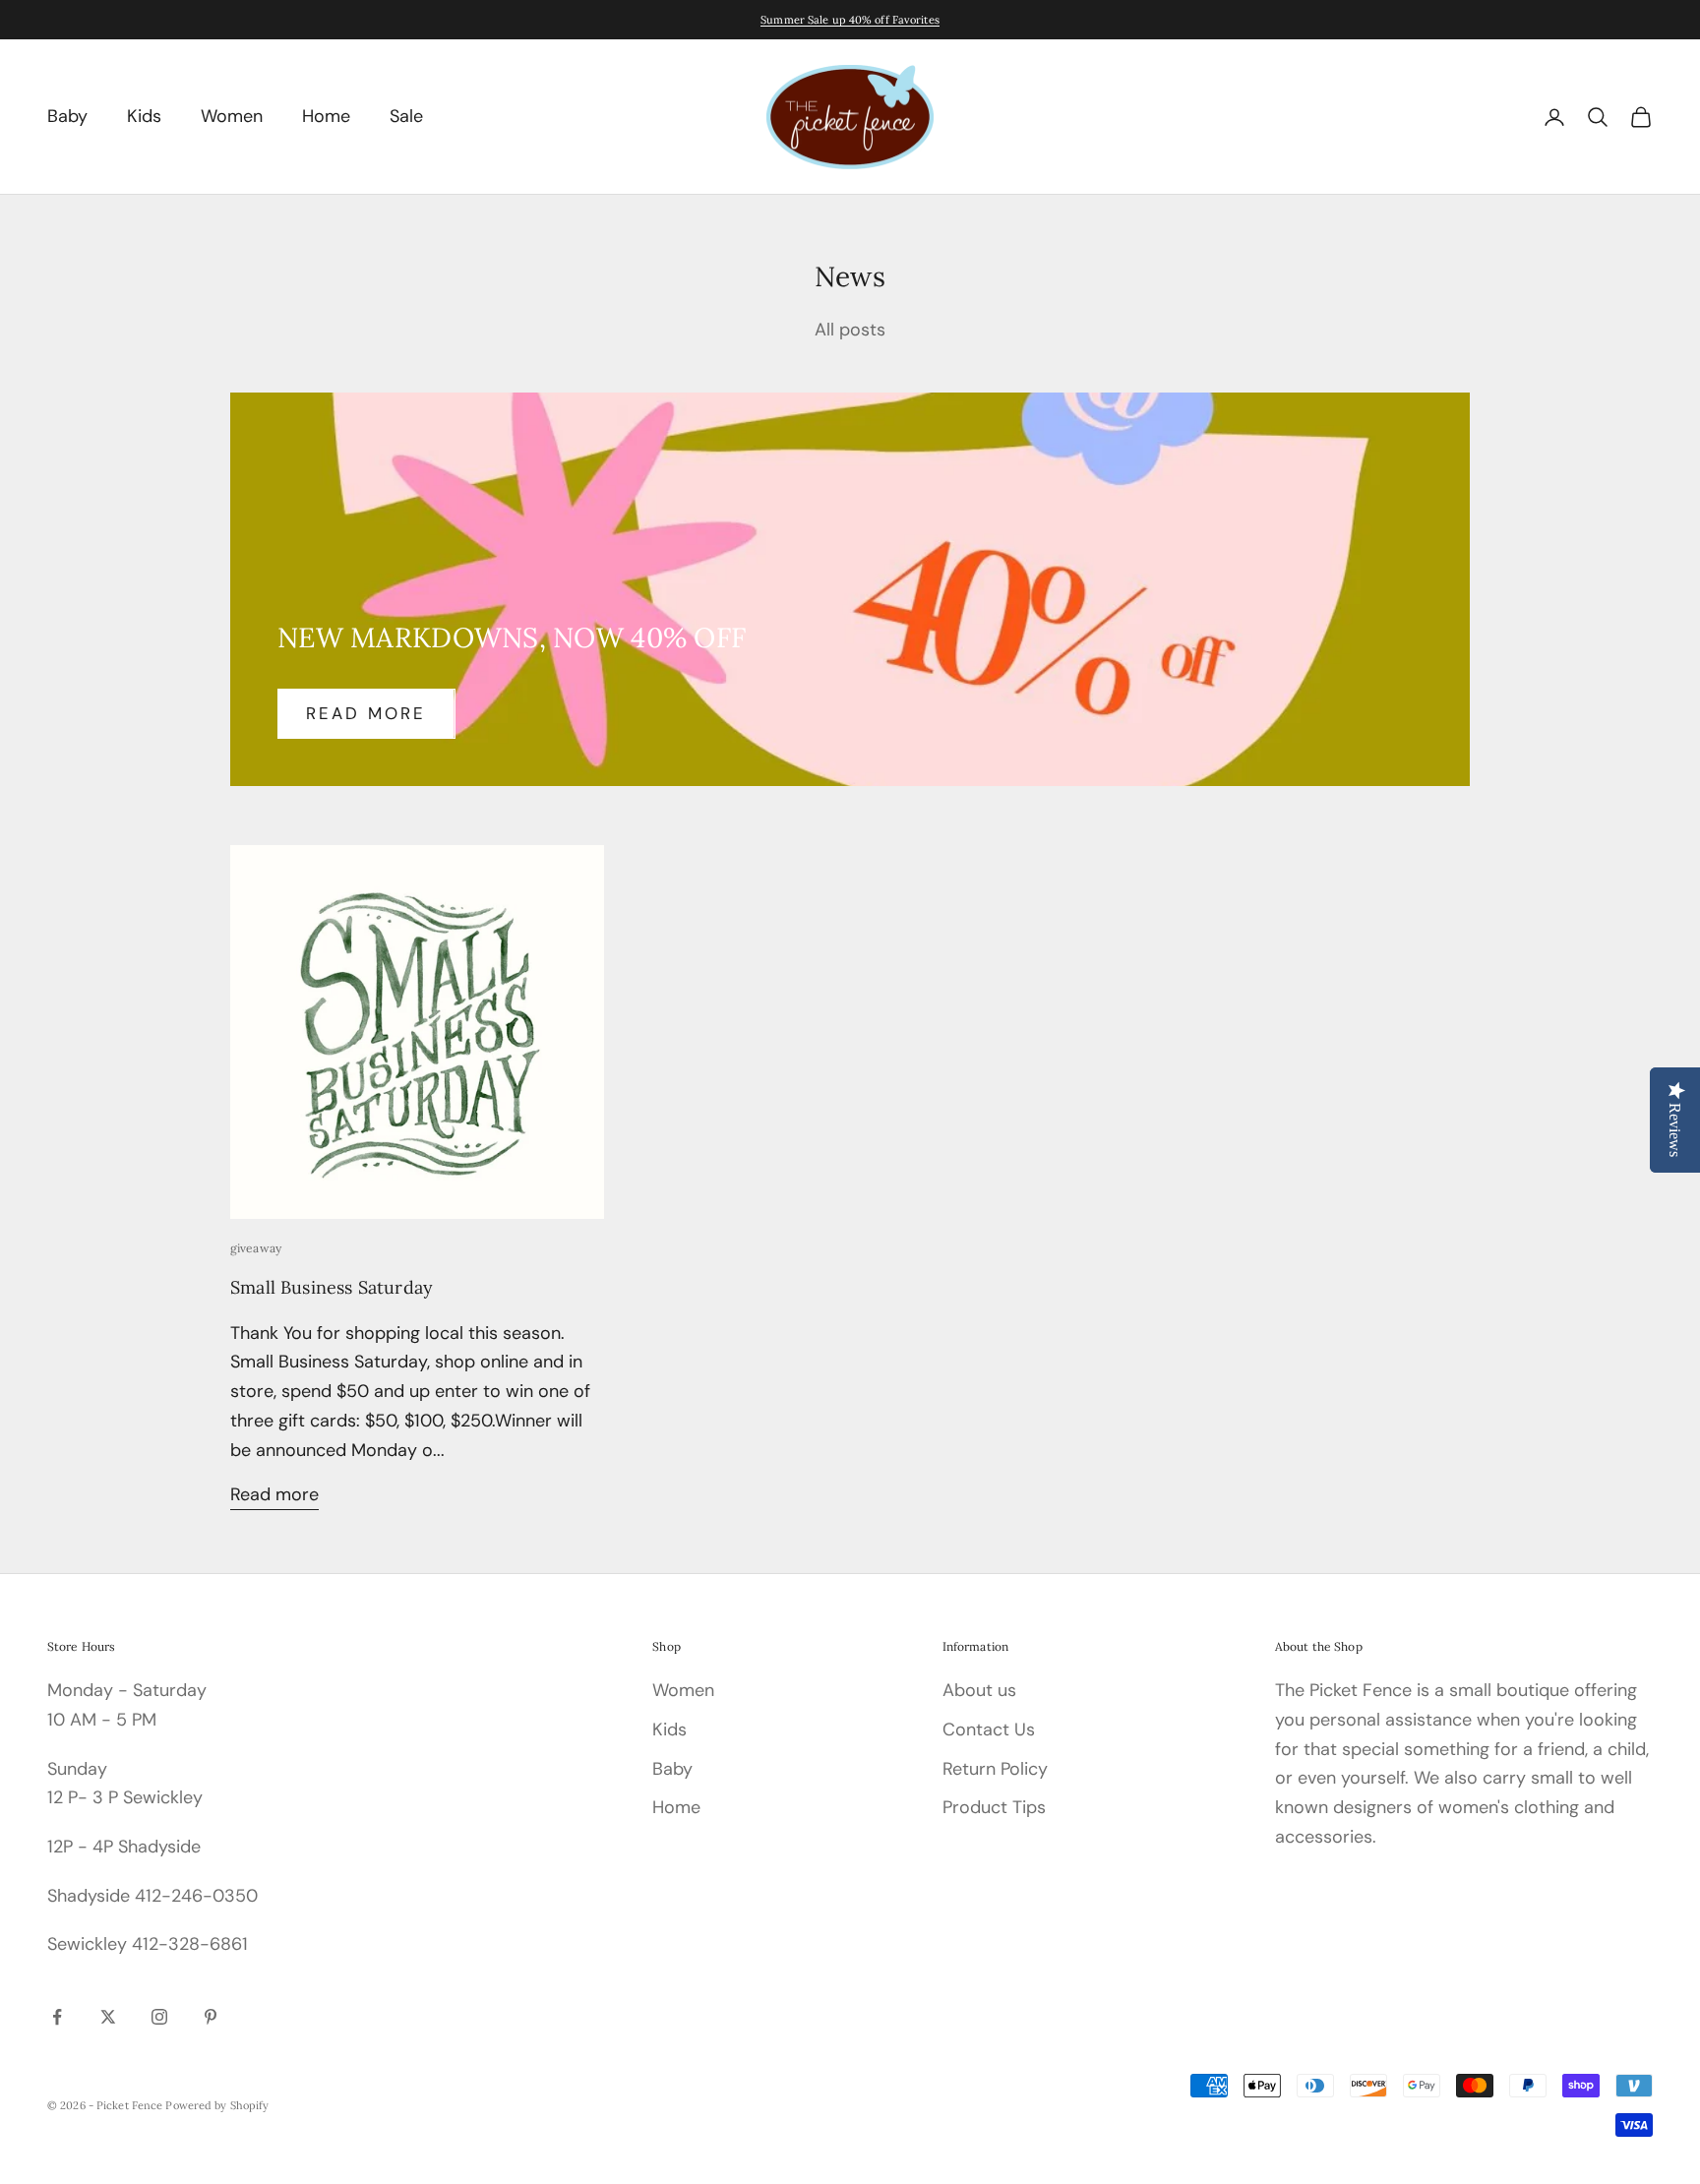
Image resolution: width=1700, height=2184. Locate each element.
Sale (406, 116)
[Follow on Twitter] (108, 2017)
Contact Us (989, 1729)
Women (232, 116)
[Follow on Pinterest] (211, 2017)
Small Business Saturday (332, 1287)
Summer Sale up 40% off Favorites (850, 20)
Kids (144, 116)
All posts (850, 330)
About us (979, 1690)
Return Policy (995, 1769)
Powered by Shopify (217, 2105)
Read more (366, 713)
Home (326, 116)
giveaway (256, 1248)
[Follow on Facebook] (57, 2017)
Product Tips (994, 1807)
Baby (67, 116)
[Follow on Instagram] (159, 2017)
